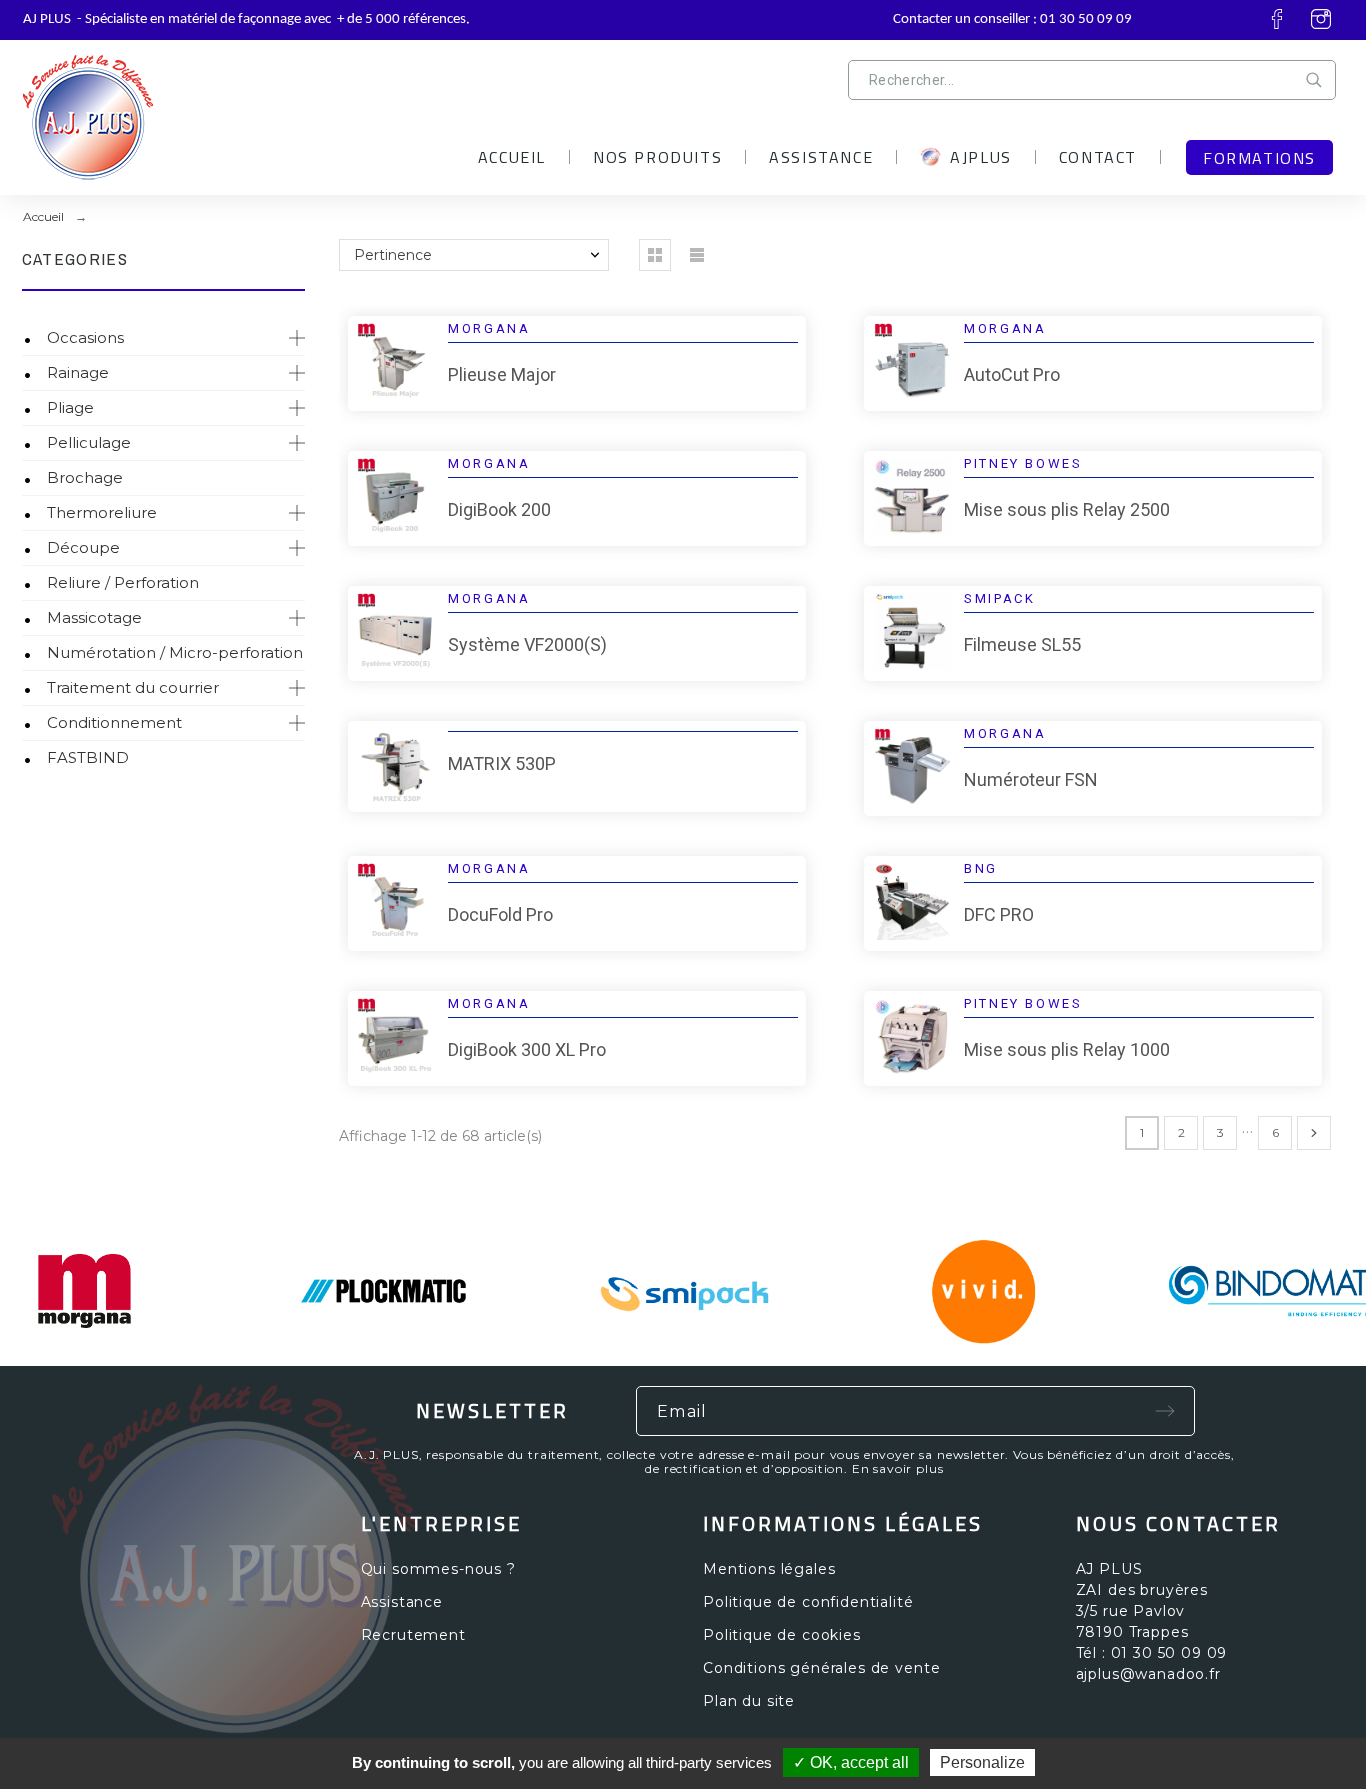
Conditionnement (114, 722)
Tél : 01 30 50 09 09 (1152, 1653)
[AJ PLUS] (188, 110)
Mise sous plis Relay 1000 (1067, 1049)
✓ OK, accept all (851, 1762)
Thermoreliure (102, 512)
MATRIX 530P (502, 763)
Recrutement (413, 1635)
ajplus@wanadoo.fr (1148, 1674)
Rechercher (1318, 80)
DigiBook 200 (499, 509)
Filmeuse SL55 (1022, 644)
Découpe (83, 547)
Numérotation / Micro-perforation (175, 652)
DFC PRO (999, 914)
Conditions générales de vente (821, 1668)
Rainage (78, 372)
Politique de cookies (782, 1635)
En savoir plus (898, 1468)
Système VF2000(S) (527, 644)
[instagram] (1321, 19)
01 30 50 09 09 (1086, 19)
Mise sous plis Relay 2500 (1067, 509)
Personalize (982, 1762)
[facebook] (1277, 19)
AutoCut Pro (1012, 374)
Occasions (85, 337)
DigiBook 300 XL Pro (527, 1049)
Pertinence (393, 255)
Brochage (85, 477)
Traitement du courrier (133, 687)
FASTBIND (88, 757)
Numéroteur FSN (1031, 779)
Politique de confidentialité (808, 1602)
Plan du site (749, 1701)
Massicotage (94, 617)
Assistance (402, 1602)
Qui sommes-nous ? (438, 1569)
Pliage (70, 407)
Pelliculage (89, 442)
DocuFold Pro (500, 914)
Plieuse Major (502, 374)
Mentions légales (769, 1569)
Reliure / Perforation (123, 582)
